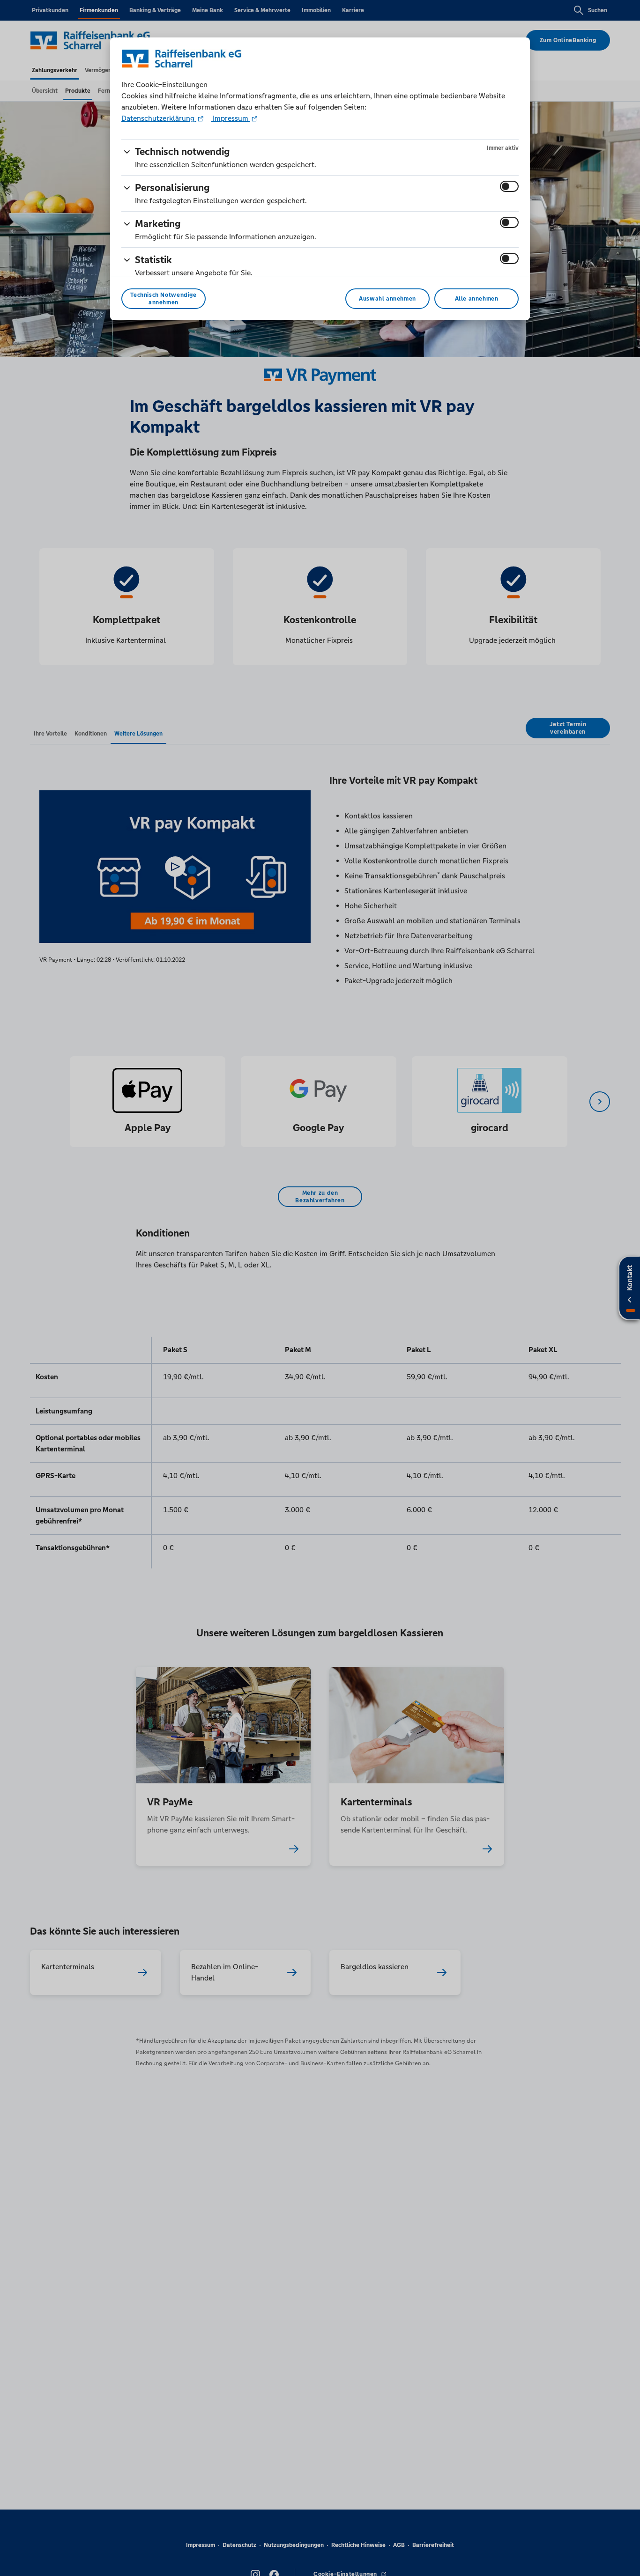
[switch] (509, 186)
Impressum (231, 118)
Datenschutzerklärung (159, 118)
